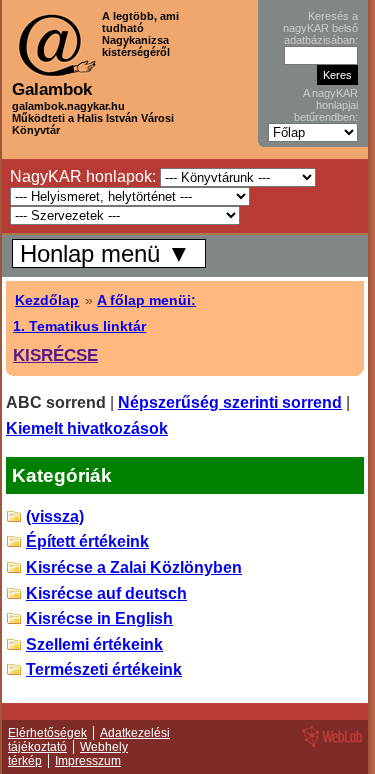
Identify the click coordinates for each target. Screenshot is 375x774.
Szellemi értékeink (94, 644)
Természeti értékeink (104, 669)
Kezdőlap (47, 300)
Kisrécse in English (99, 618)
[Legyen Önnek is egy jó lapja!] (329, 746)
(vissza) (55, 516)
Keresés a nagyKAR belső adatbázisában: (320, 28)
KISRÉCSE (55, 355)
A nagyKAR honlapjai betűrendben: (326, 105)
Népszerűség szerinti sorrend (230, 402)
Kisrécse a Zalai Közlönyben (134, 567)
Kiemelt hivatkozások (87, 428)
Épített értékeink (87, 541)
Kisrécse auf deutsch (106, 593)
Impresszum (88, 761)
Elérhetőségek (47, 733)
